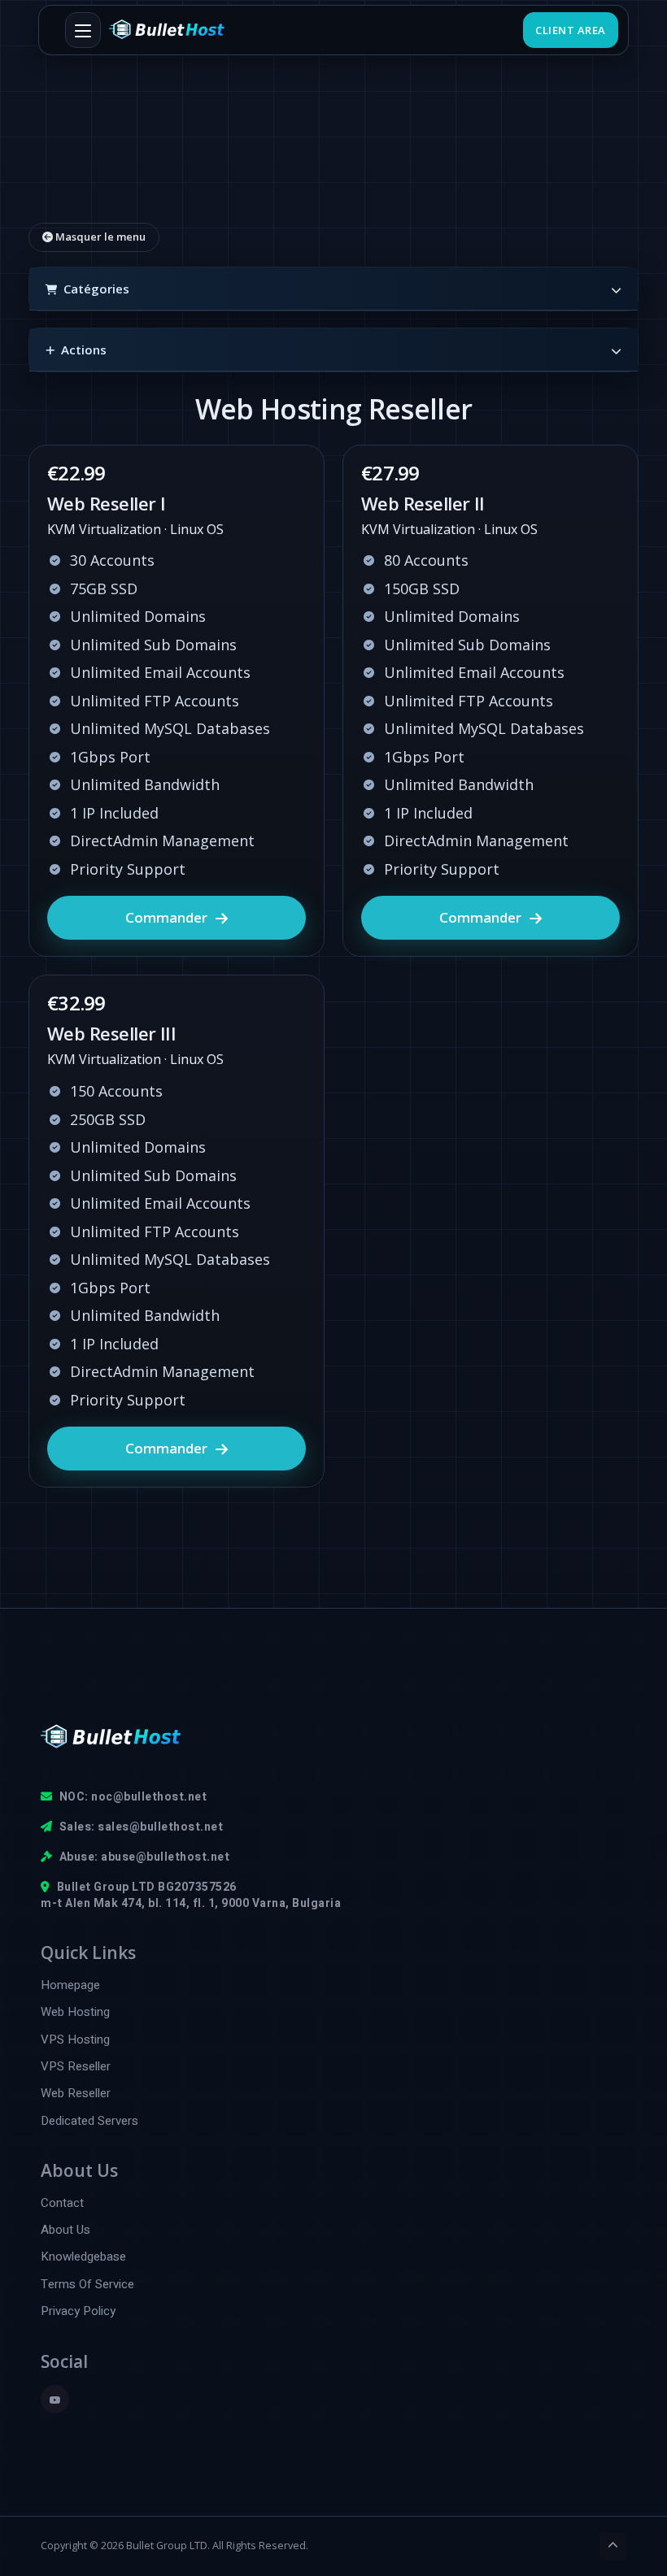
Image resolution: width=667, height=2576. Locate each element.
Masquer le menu (99, 237)
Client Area (571, 30)
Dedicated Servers (89, 2121)
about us (65, 2230)
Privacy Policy (78, 2311)
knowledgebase (83, 2257)
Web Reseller (76, 2094)
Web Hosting (75, 2012)
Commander (166, 917)
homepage (70, 1985)
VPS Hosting (75, 2040)
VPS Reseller (76, 2067)
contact (62, 2203)
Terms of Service (87, 2285)
